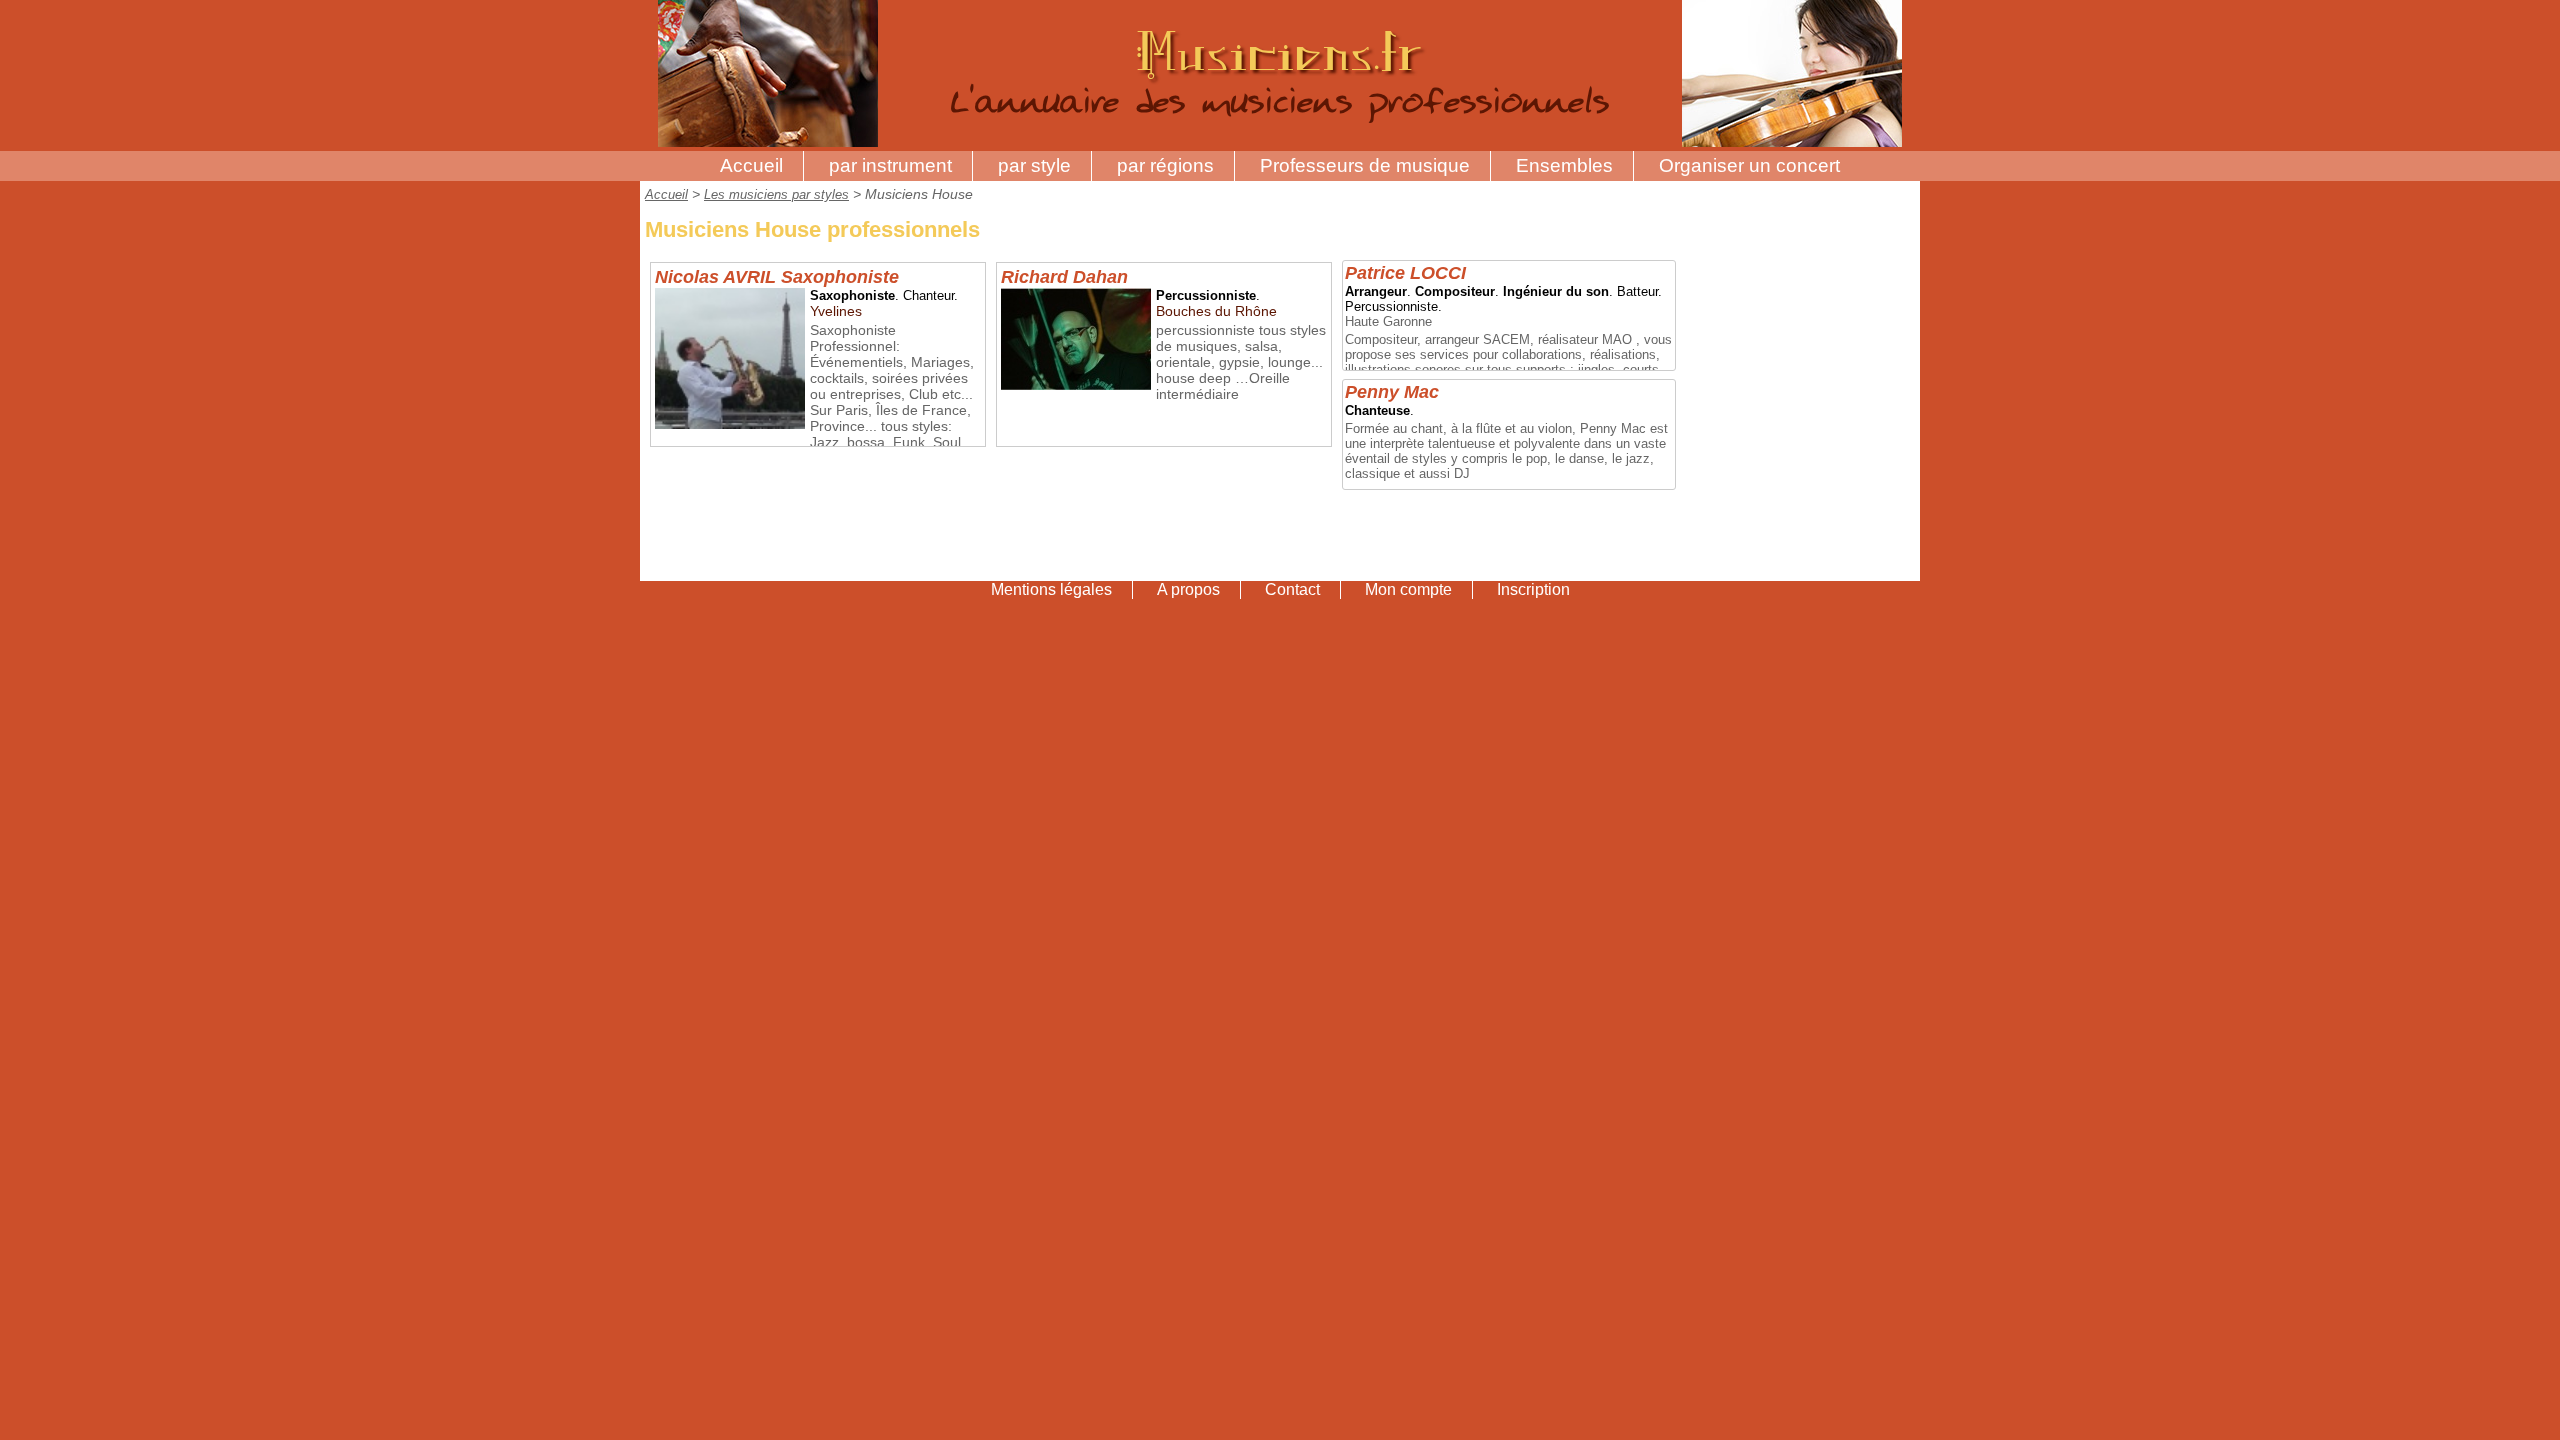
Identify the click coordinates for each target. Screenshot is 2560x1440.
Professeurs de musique (1365, 165)
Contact (1292, 589)
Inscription (1533, 589)
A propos (1188, 589)
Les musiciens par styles (776, 194)
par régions (1165, 165)
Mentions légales (1051, 589)
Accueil (751, 165)
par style (1034, 165)
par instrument (890, 165)
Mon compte (1408, 589)
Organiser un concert (1749, 165)
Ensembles (1564, 165)
